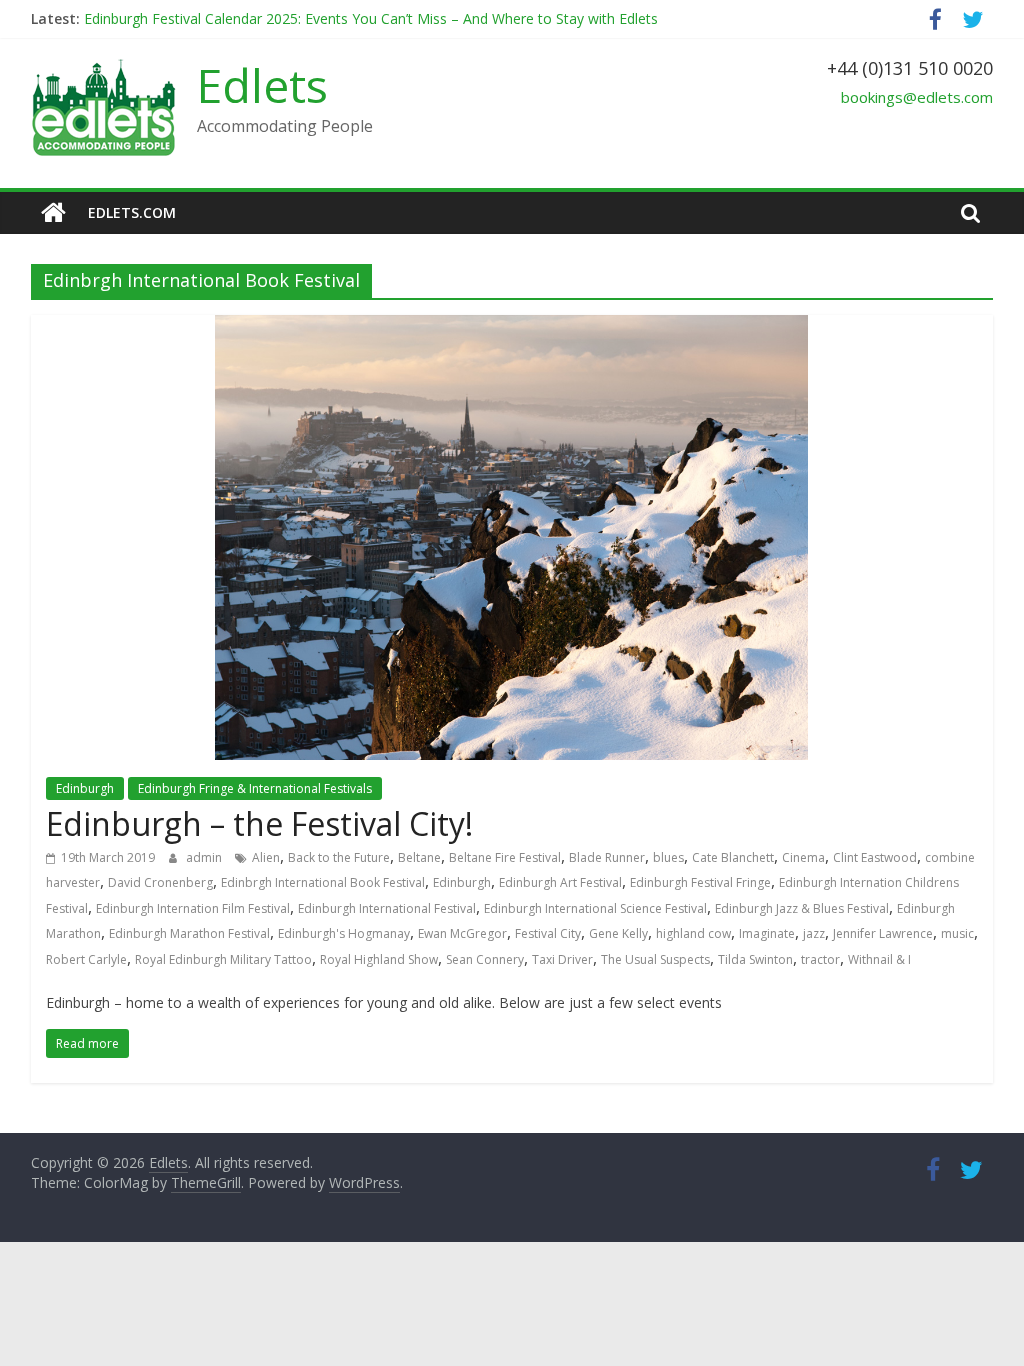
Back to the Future (339, 857)
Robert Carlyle (86, 959)
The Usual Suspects (655, 959)
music (957, 933)
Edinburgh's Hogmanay (344, 933)
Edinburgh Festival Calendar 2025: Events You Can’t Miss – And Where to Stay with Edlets (371, 24)
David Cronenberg (160, 882)
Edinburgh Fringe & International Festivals (255, 788)
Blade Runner (607, 857)
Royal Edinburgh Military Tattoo (223, 959)
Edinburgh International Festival (387, 908)
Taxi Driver (562, 959)
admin (205, 857)
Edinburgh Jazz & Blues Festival (802, 908)
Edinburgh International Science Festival (595, 908)
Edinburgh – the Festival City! (259, 823)
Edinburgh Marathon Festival (189, 933)
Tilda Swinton (755, 959)
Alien (266, 857)
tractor (820, 959)
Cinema (803, 857)
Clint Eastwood (875, 857)
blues (668, 857)
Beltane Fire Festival (505, 857)
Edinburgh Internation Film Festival (193, 908)
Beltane (419, 857)
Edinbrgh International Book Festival (323, 882)
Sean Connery (485, 959)
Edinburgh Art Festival (560, 882)
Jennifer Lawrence (883, 933)
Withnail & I (879, 959)
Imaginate (767, 933)
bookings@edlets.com (917, 97)
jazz (814, 933)
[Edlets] (53, 213)
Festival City (548, 933)
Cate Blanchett (733, 857)
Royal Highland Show (379, 959)
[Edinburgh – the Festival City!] (511, 327)
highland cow (693, 933)
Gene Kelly (618, 933)
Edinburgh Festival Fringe (700, 882)
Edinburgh (85, 788)
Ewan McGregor (462, 933)
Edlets (262, 85)
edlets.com (132, 212)
